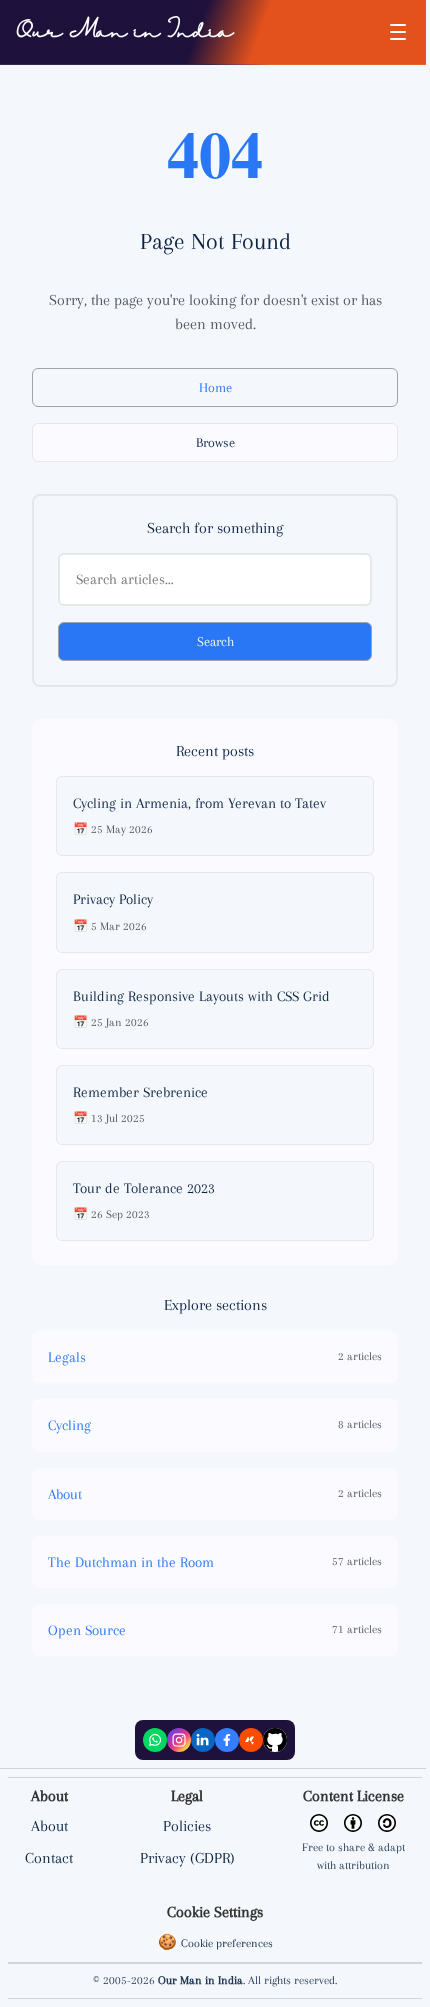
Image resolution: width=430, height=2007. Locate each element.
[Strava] (251, 1740)
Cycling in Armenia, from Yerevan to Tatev (199, 803)
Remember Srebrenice (140, 1092)
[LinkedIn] (203, 1740)
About (49, 1826)
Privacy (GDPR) (187, 1858)
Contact (49, 1858)
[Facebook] (227, 1740)
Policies (187, 1826)
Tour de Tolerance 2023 (144, 1188)
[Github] (275, 1740)
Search (215, 641)
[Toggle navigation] (398, 32)
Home (215, 387)
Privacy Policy (113, 899)
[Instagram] (179, 1740)
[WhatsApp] (155, 1740)
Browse (215, 442)
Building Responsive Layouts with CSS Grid (201, 996)
